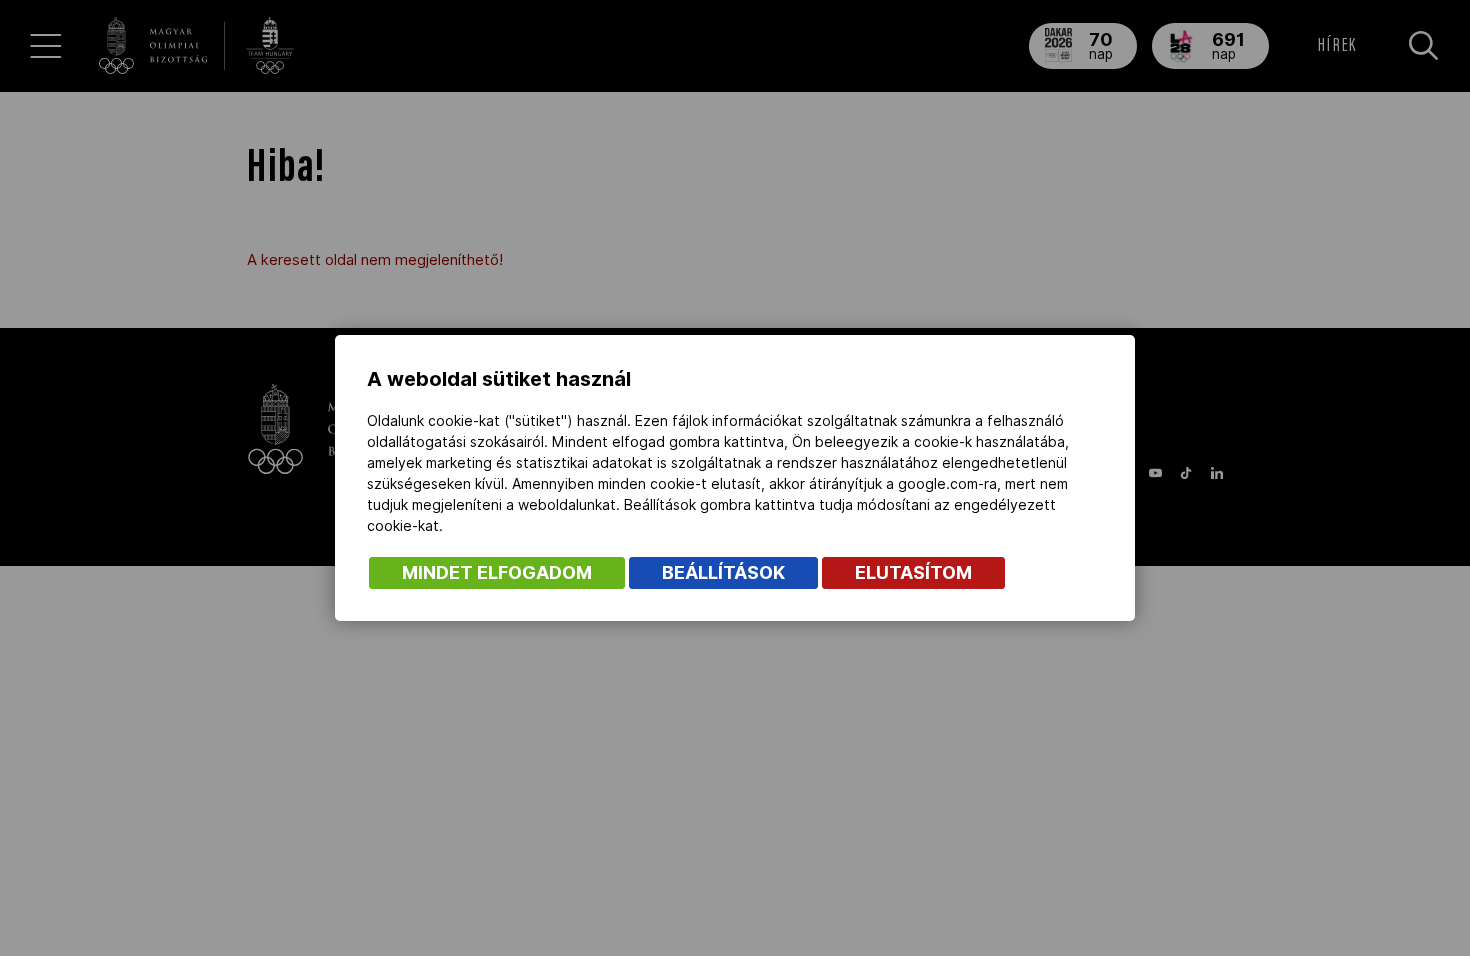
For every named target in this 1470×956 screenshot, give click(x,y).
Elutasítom (913, 572)
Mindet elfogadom (497, 572)
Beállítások (723, 572)
